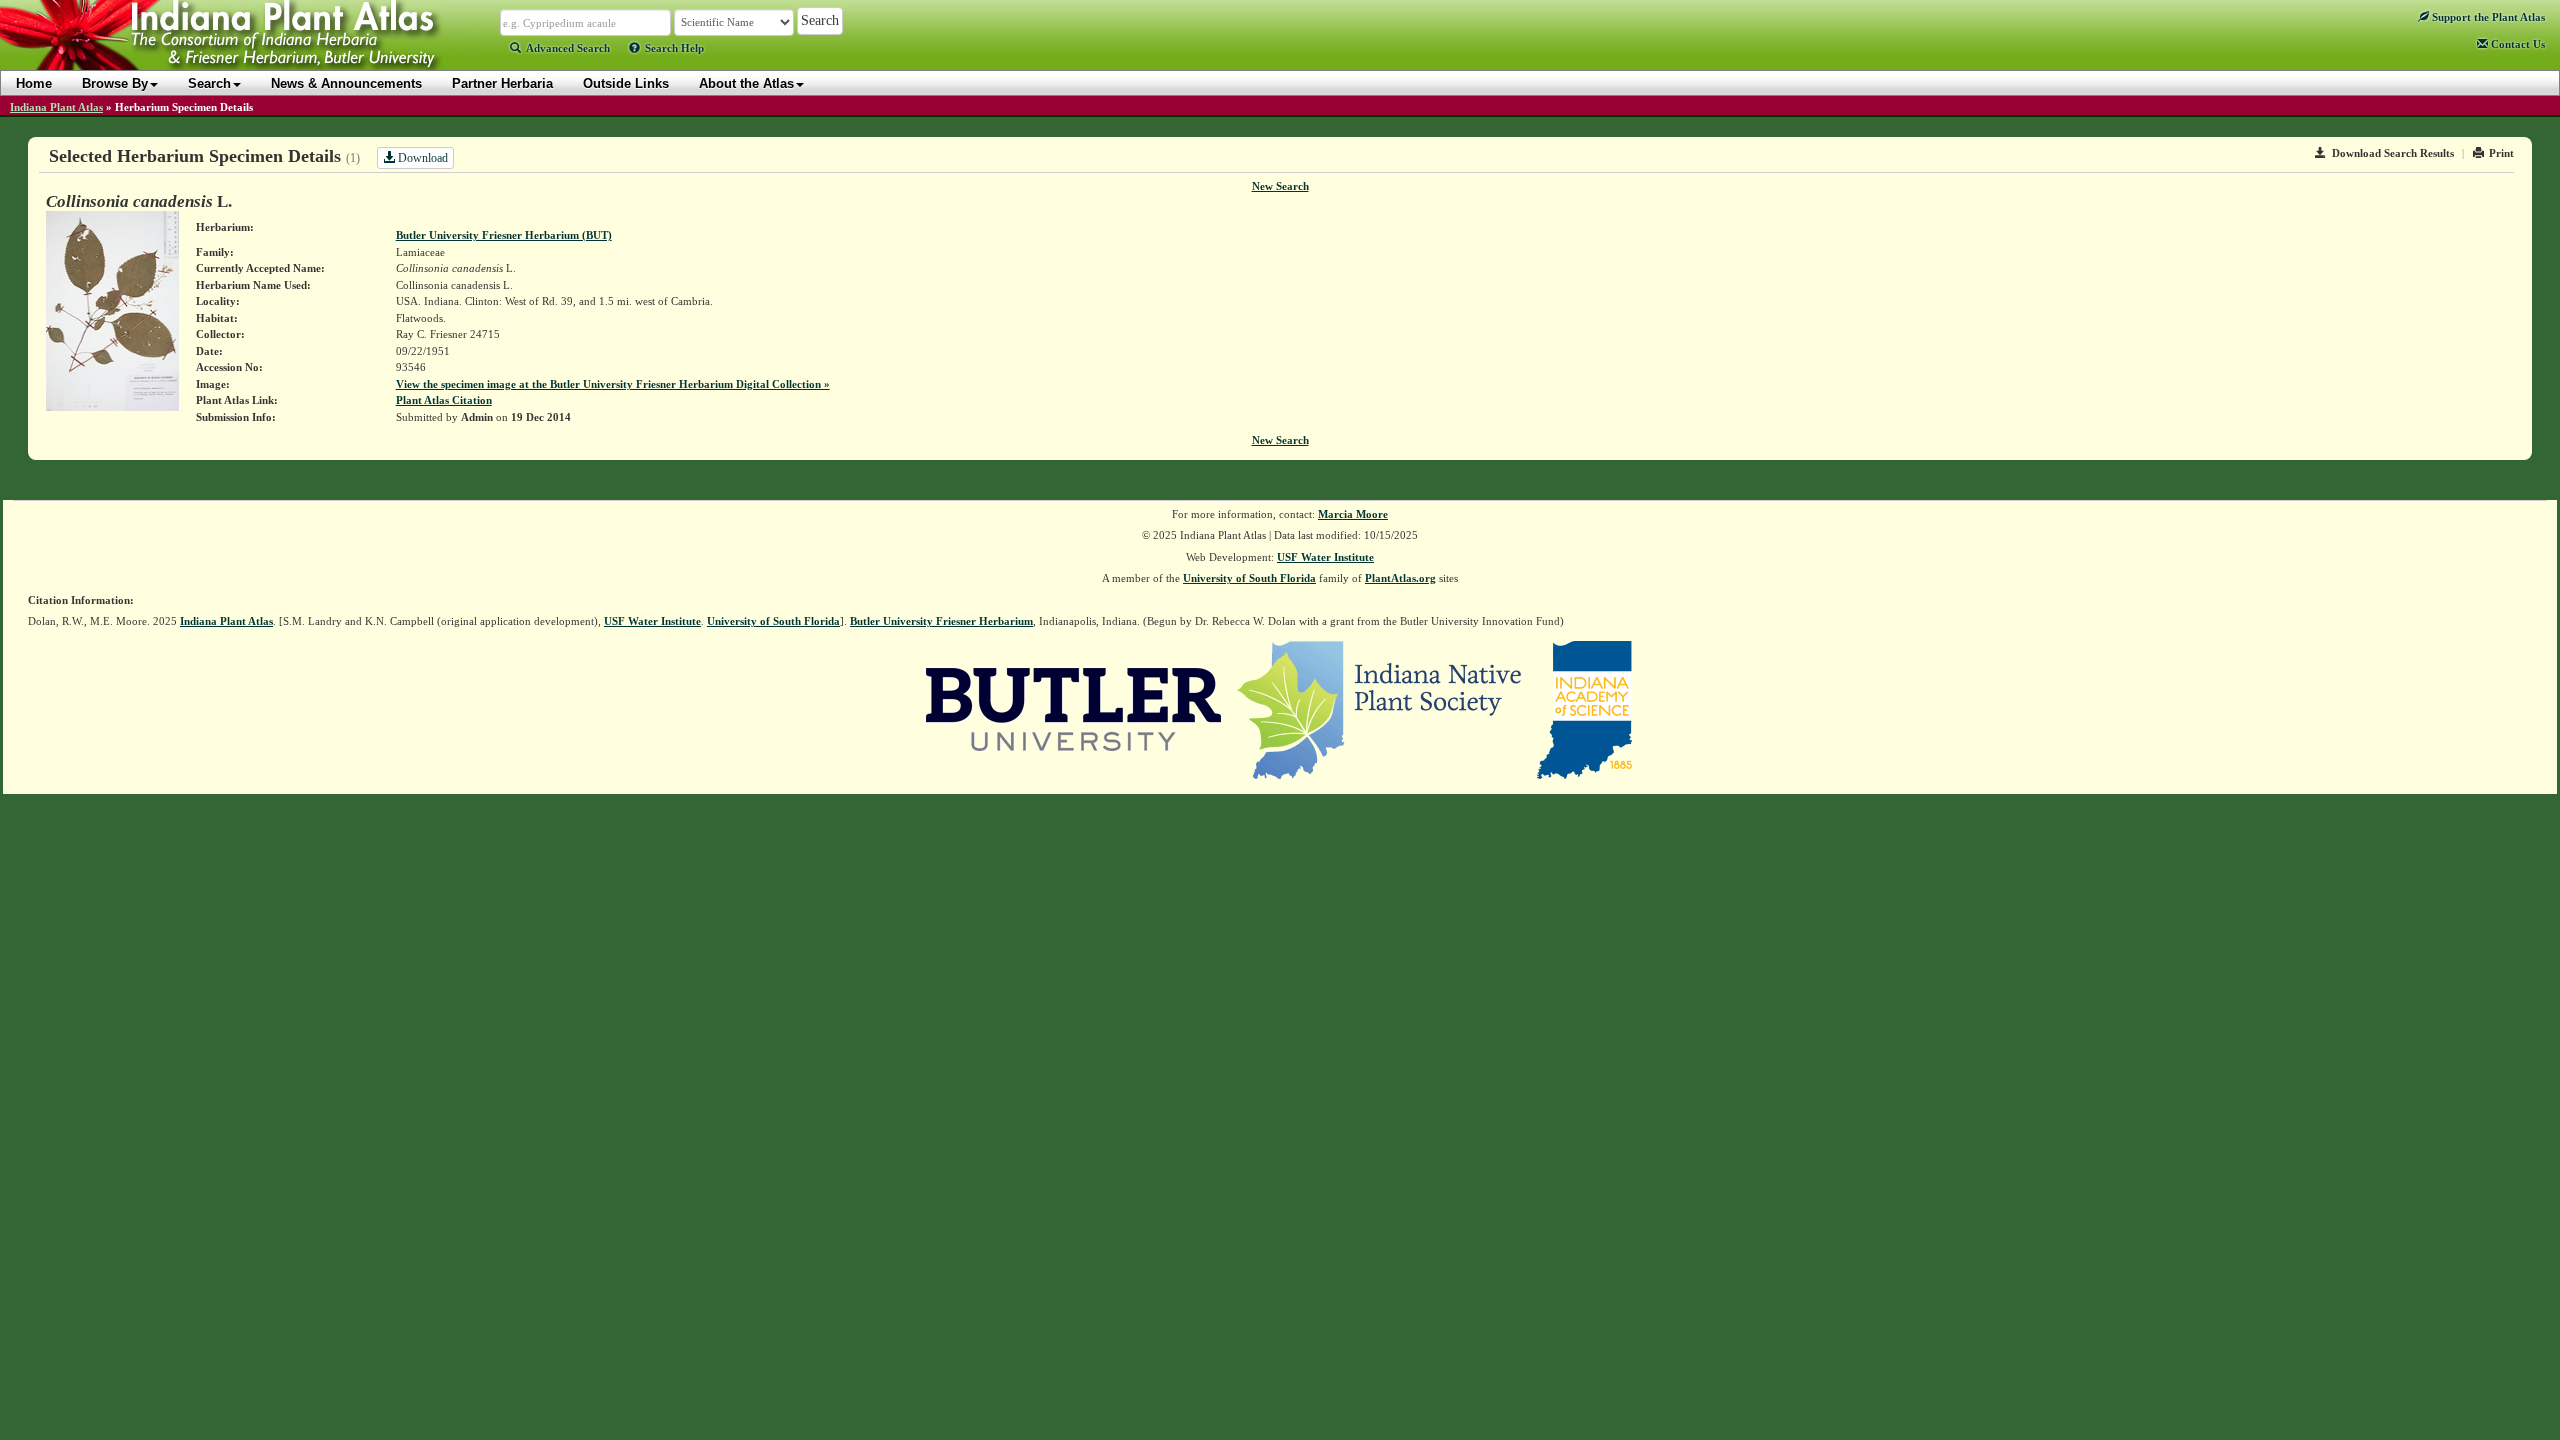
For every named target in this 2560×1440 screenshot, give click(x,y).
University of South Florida (1249, 578)
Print (2501, 153)
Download (421, 158)
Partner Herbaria (502, 83)
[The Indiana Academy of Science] (1584, 708)
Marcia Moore (1353, 514)
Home (34, 83)
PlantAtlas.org (1400, 578)
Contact (2516, 44)
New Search (1280, 186)
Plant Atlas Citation (444, 400)
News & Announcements (346, 83)
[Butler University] (1074, 708)
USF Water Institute (1325, 557)
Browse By (115, 83)
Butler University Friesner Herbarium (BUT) (504, 235)
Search (209, 83)
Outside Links (626, 83)
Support (2487, 17)
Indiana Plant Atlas (56, 107)
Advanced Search (568, 48)
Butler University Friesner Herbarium (941, 621)
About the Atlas (746, 83)
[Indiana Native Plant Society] (1380, 708)
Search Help (674, 48)
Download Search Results (2393, 153)
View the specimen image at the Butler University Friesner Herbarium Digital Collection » (613, 384)
